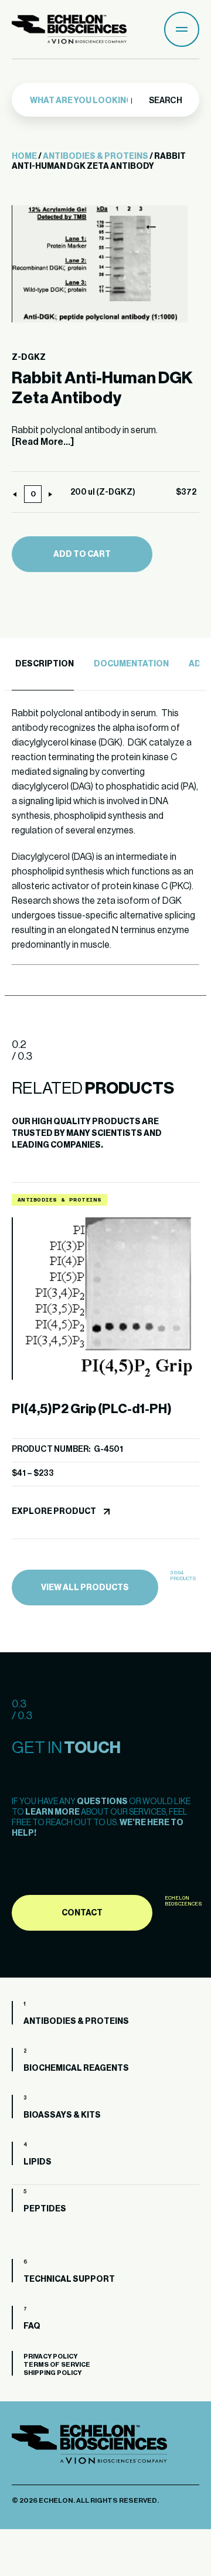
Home (24, 156)
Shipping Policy (52, 2373)
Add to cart (82, 554)
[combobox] (83, 101)
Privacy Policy (50, 2356)
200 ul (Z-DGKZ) (103, 492)
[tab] (43, 664)
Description (45, 664)
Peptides (45, 2209)
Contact (82, 1913)
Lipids (38, 2162)
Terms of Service (57, 2365)
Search (165, 101)
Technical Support (69, 2279)
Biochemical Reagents (76, 2068)
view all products (85, 1588)
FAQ (32, 2326)
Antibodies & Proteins (96, 156)
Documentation (131, 664)
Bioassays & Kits (62, 2115)
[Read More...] (43, 442)
